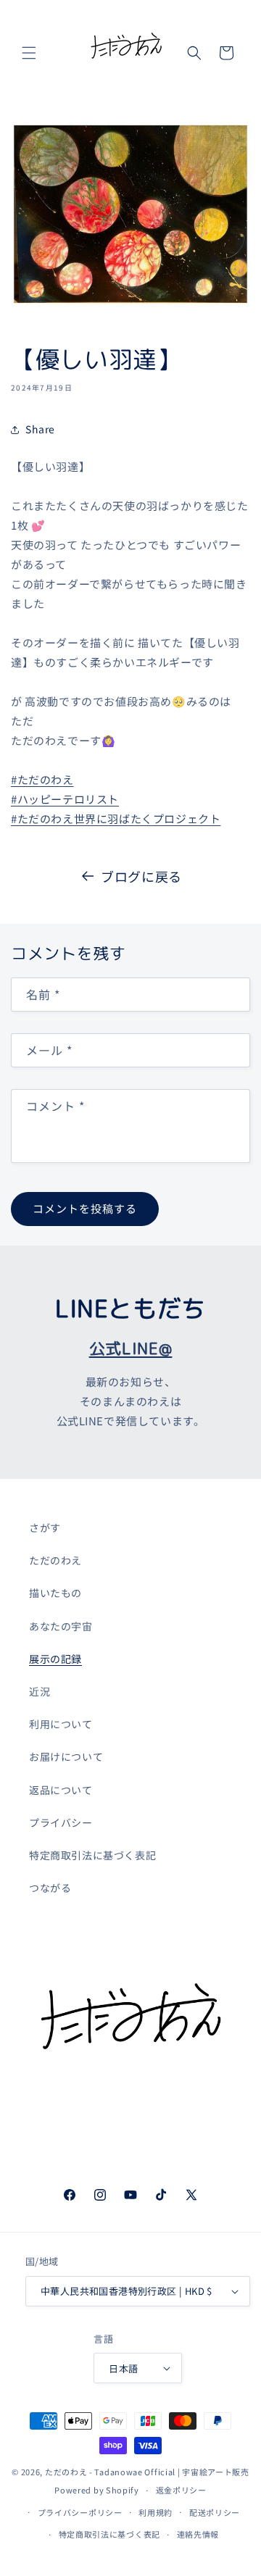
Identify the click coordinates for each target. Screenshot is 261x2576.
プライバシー (61, 1822)
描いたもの (55, 1593)
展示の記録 (55, 1659)
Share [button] (40, 429)
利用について (61, 1724)
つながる (50, 1888)
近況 (40, 1691)
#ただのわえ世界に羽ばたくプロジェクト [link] (116, 818)
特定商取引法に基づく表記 (92, 1855)
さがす (45, 1527)
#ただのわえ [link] (42, 779)
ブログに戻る (141, 876)
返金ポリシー (181, 2490)
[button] (29, 53)
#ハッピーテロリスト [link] (65, 799)
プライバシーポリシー (80, 2512)
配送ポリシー (215, 2512)
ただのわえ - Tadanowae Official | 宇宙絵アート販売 (147, 2472)
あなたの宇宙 (61, 1626)
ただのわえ (55, 1560)
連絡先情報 (198, 2534)
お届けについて (66, 1756)
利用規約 (156, 2512)
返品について (61, 1790)
